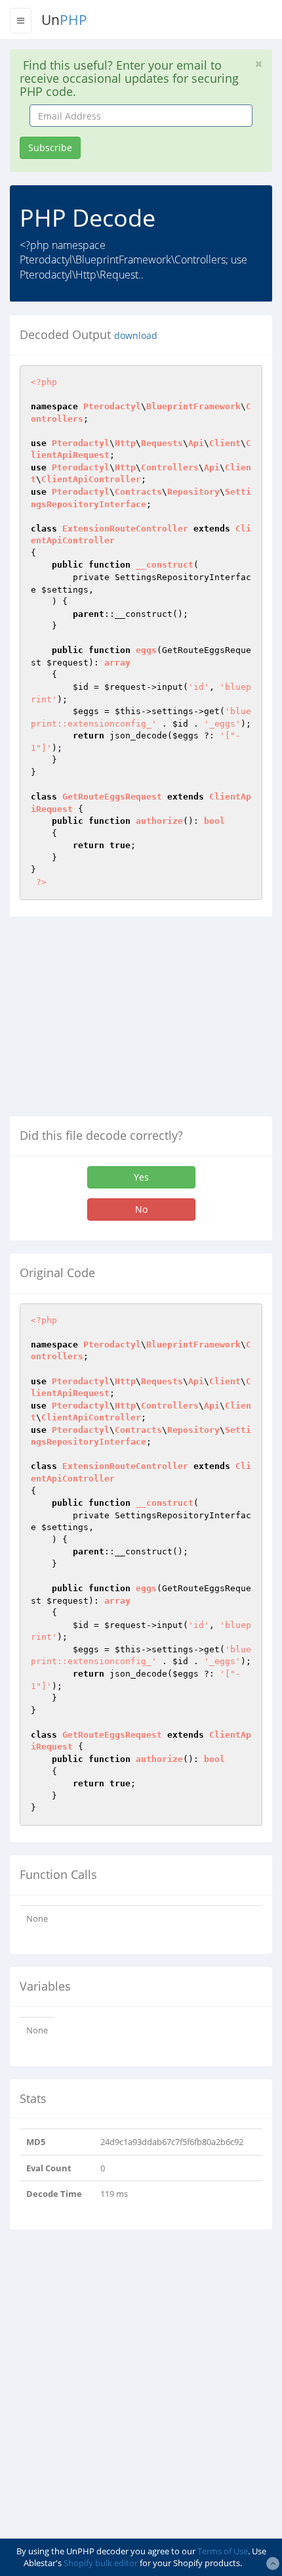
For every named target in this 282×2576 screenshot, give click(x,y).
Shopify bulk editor (101, 2563)
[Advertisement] (120, 1022)
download (136, 336)
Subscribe (50, 147)
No (141, 1209)
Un (64, 20)
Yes (141, 1177)
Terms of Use (223, 2551)
